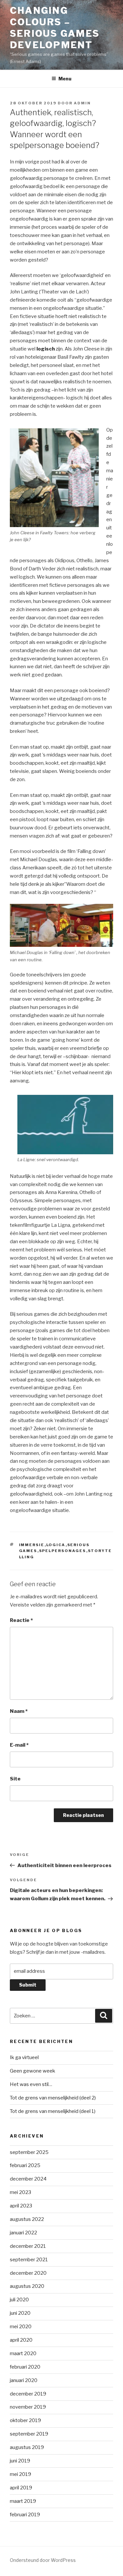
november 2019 (28, 2407)
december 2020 (28, 2273)
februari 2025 (25, 2165)
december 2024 (28, 2179)
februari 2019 (25, 2515)
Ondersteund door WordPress (43, 2560)
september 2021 (29, 2260)
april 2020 (21, 2340)
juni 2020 (20, 2313)
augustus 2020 (27, 2286)
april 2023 (21, 2206)
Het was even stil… (31, 2084)
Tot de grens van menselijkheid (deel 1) (53, 2111)
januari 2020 (24, 2380)
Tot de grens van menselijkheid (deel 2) (53, 2098)
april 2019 (21, 2488)
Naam (19, 1711)
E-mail (19, 1745)
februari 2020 (25, 2367)
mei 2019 (20, 2474)
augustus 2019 (27, 2447)
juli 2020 (19, 2300)
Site (15, 1779)
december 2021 (28, 2246)
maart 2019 (23, 2501)
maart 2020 (23, 2353)
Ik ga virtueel (24, 2057)
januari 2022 (23, 2233)
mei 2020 (21, 2327)
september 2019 (29, 2434)
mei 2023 (20, 2192)
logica (56, 1545)
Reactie (21, 1620)
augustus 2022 (27, 2219)
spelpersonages (63, 1551)
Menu (65, 79)
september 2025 (29, 2152)
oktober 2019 (25, 2420)
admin (82, 103)
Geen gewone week (32, 2071)
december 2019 (28, 2394)
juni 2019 (20, 2461)
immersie (32, 1545)
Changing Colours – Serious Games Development (55, 28)
